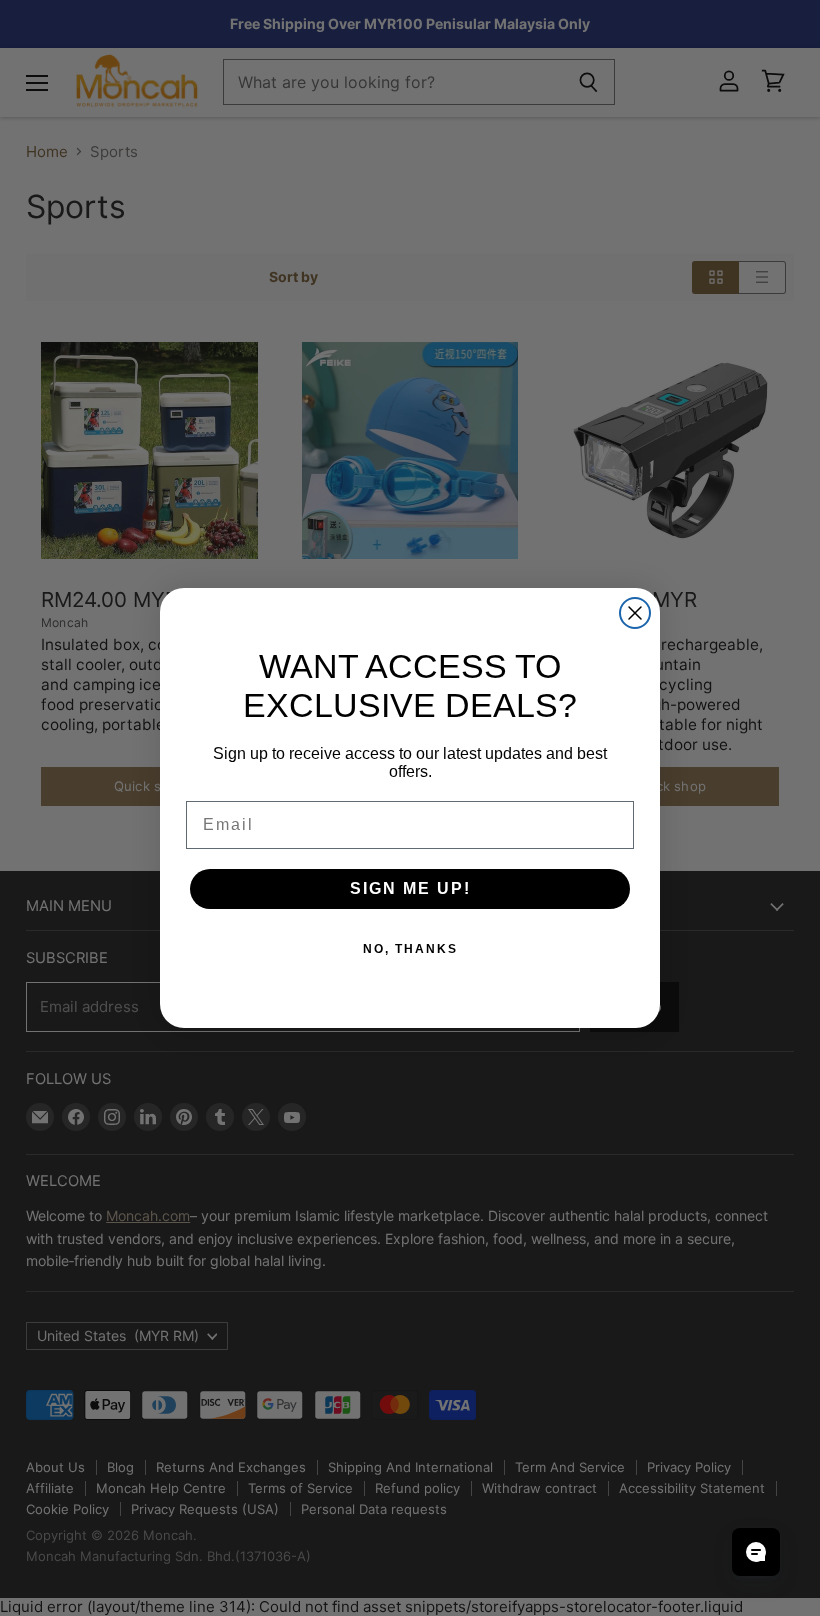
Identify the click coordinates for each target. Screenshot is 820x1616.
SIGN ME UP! (410, 888)
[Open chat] (756, 1552)
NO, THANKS (410, 949)
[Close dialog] (635, 613)
